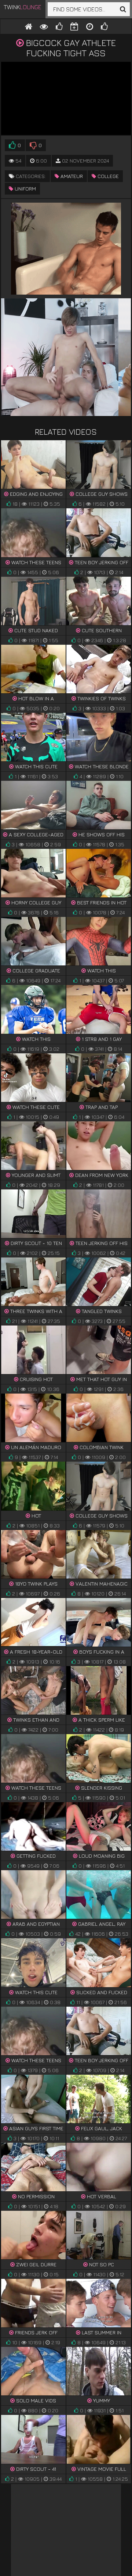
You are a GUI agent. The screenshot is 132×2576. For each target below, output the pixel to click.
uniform (25, 188)
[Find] (123, 9)
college (107, 176)
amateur (71, 176)
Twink (23, 7)
